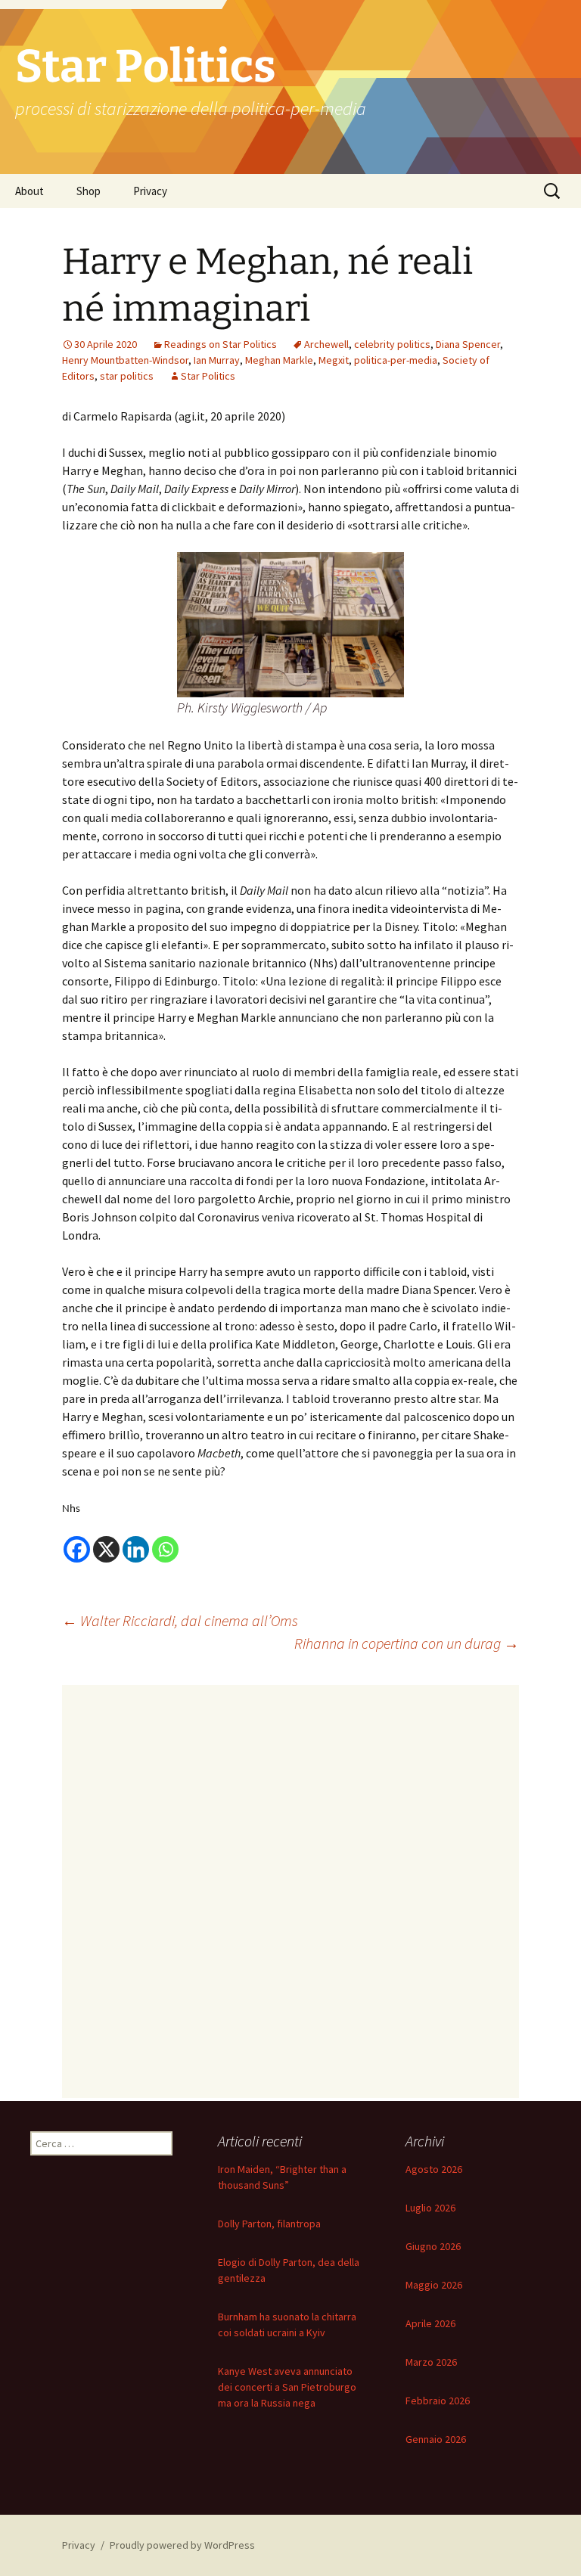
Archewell (326, 344)
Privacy (150, 191)
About (30, 191)
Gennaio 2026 (436, 2439)
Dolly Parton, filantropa (269, 2224)
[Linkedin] (136, 1549)
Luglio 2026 (430, 2208)
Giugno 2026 (433, 2246)
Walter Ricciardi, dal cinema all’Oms (180, 1620)
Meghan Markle (279, 360)
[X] (106, 1549)
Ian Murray (217, 360)
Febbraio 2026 (438, 2401)
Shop (89, 191)
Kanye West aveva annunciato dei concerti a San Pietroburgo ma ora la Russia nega (287, 2387)
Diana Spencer (468, 344)
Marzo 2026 (431, 2362)
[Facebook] (77, 1549)
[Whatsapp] (165, 1549)
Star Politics (208, 376)
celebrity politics (392, 344)
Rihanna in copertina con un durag (407, 1643)
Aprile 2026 (430, 2323)
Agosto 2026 (434, 2169)
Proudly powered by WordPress (182, 2545)
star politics (127, 376)
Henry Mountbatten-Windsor (125, 360)
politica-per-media (396, 360)
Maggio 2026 (434, 2285)
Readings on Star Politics (221, 344)
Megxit (334, 360)
